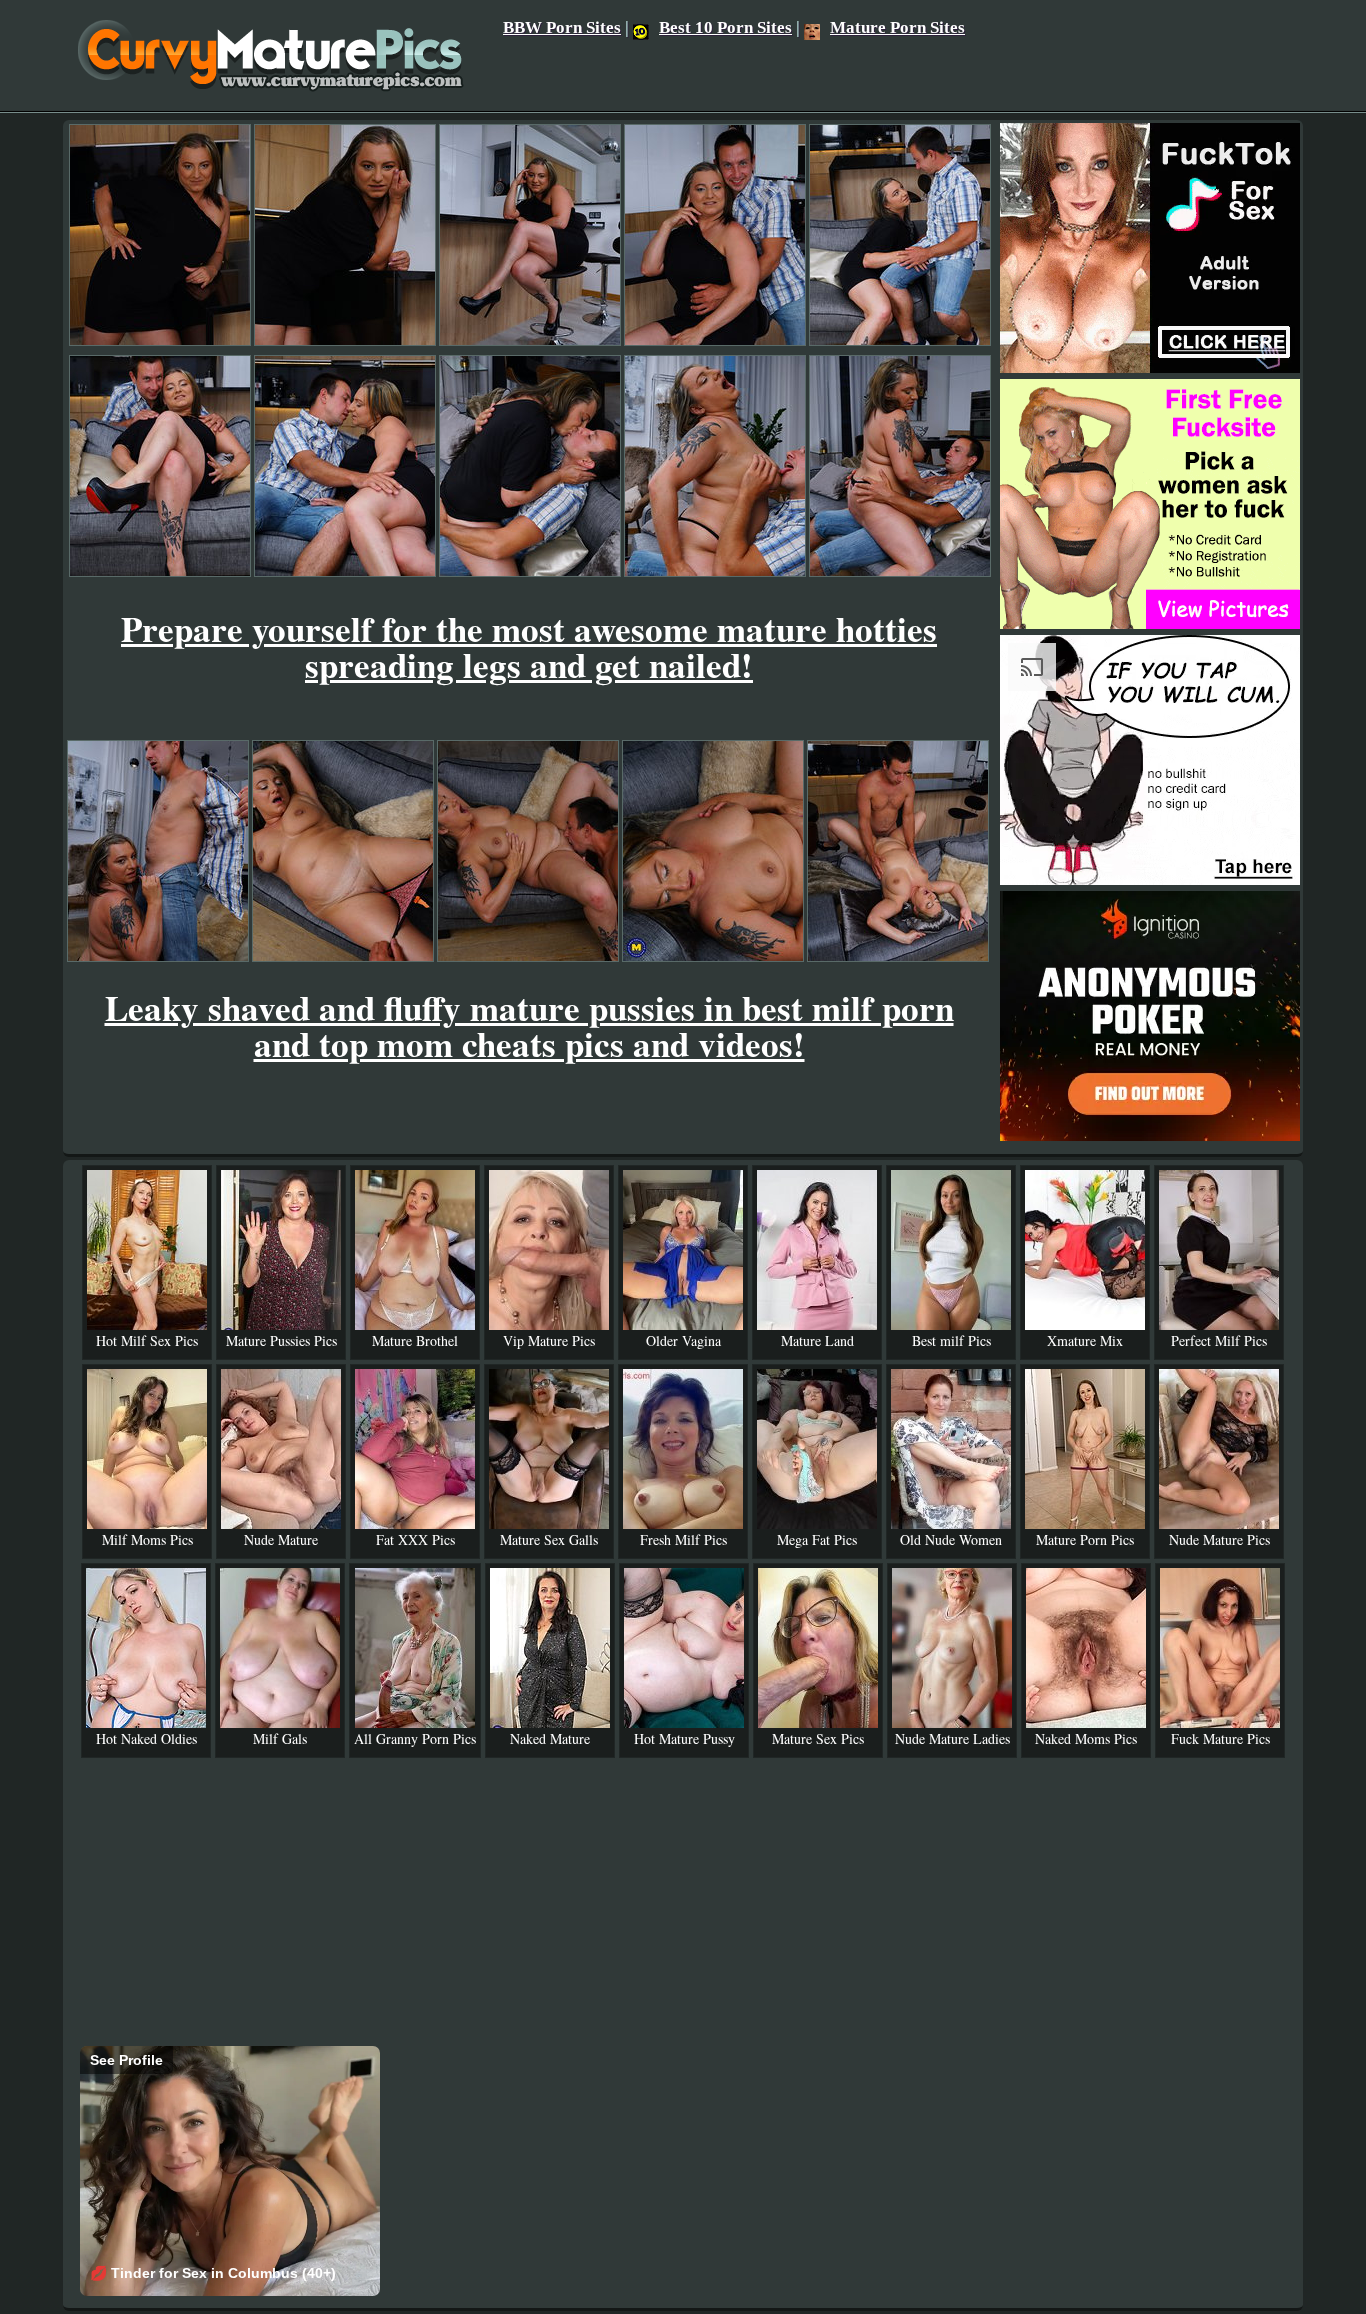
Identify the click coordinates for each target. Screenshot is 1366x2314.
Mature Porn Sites (897, 27)
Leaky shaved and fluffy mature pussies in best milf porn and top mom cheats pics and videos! (529, 1025)
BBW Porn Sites (562, 27)
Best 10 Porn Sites (725, 27)
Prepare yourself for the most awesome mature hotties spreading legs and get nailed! (529, 646)
